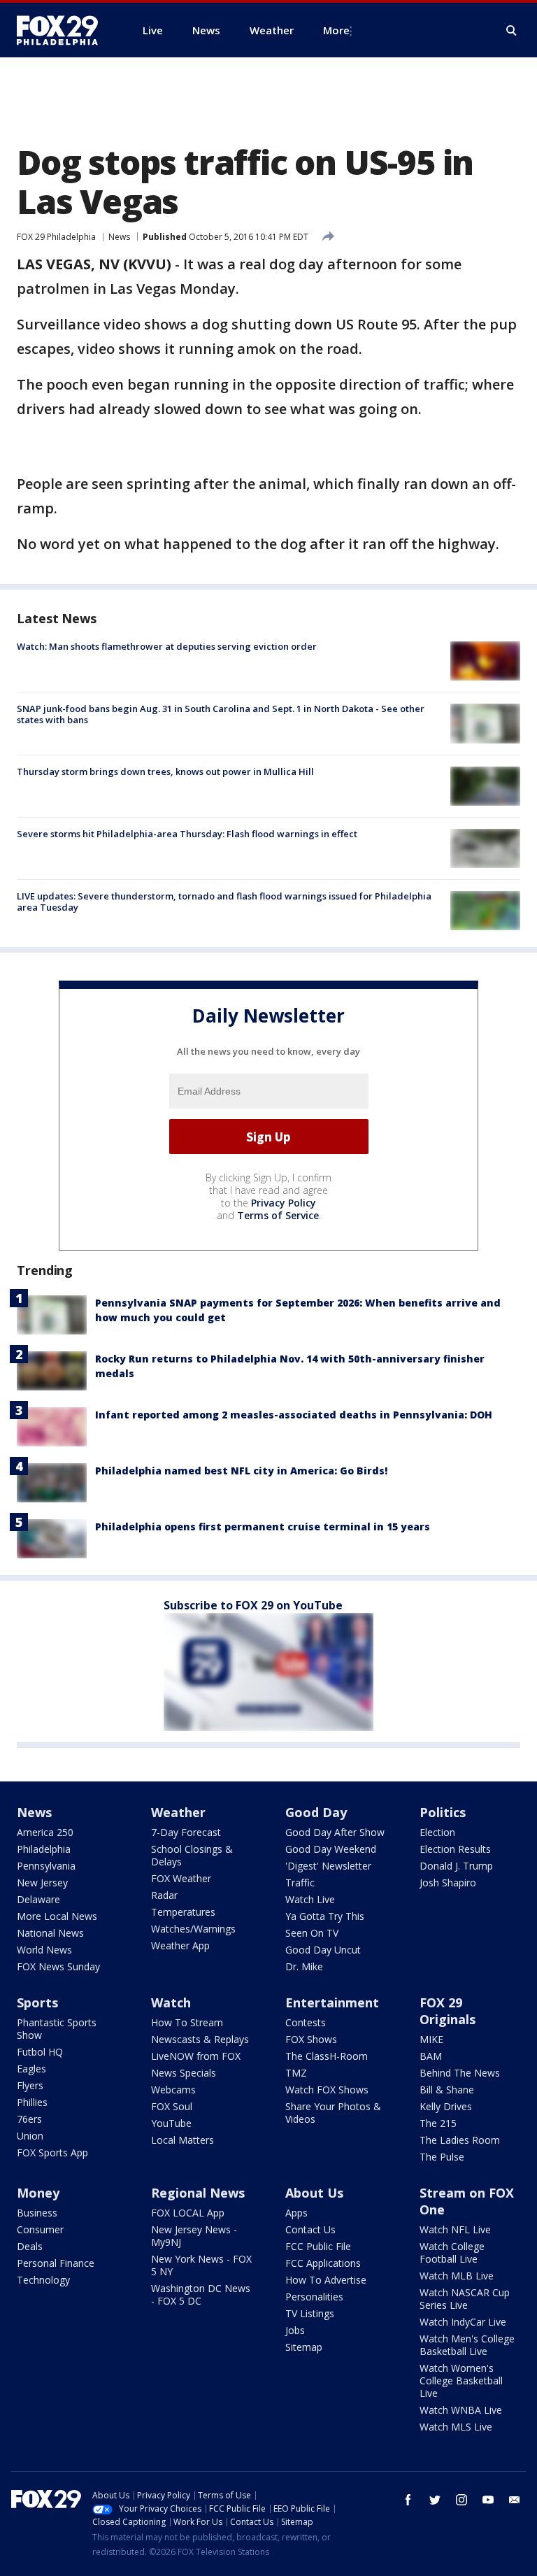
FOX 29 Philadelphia (56, 237)
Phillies (32, 2102)
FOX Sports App (52, 2152)
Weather (178, 1812)
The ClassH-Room (327, 2056)
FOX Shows (311, 2039)
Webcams (173, 2090)
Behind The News (460, 2073)
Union (30, 2136)
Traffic (300, 1883)
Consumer (40, 2229)
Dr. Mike (304, 1966)
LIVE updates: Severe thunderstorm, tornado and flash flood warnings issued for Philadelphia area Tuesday (224, 902)
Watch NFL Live (455, 2229)
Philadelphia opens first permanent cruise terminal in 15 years (263, 1527)
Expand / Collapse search (512, 31)
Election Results (455, 1849)
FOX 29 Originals (447, 2011)
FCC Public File (318, 2246)
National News (50, 1933)
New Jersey (42, 1883)
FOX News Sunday (58, 1966)
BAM (431, 2056)
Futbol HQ (40, 2052)
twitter (435, 2500)
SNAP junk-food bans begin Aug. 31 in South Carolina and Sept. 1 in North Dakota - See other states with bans (221, 714)
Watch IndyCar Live (463, 2322)
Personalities (314, 2297)
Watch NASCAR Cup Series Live (465, 2299)
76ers (29, 2119)
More (336, 30)
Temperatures (183, 1912)
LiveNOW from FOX (196, 2056)
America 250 (45, 1832)
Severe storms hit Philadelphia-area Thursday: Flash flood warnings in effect (187, 834)
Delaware (38, 1899)
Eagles (31, 2069)
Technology (43, 2280)
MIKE (431, 2039)
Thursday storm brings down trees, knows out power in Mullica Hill (165, 771)
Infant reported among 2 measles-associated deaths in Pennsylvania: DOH (294, 1415)
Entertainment (332, 2002)
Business (37, 2213)
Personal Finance (56, 2263)
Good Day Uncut (323, 1950)
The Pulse (442, 2157)
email (515, 2500)
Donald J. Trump (456, 1866)
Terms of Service (278, 1215)
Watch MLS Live (456, 2427)
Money (38, 2193)
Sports (37, 2002)
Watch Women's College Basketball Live (461, 2381)
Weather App (180, 1945)
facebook (408, 2500)
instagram (461, 2500)
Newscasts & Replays (200, 2039)
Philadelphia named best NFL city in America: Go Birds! (241, 1471)
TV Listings (310, 2313)
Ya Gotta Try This (325, 1916)
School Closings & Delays (192, 1855)
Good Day (316, 1812)
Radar (164, 1895)
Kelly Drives (446, 2106)
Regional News (198, 2193)
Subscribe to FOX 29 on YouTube (253, 1605)
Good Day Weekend (331, 1849)
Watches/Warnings (193, 1929)
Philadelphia (44, 1849)
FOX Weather (181, 1878)
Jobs (295, 2330)
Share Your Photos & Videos (333, 2113)
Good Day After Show (335, 1832)
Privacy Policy (284, 1203)
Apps (296, 2213)
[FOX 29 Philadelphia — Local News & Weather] (63, 30)
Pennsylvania (46, 1866)
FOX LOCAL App (188, 2213)
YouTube (171, 2123)
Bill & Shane (447, 2090)
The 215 (438, 2123)
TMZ (296, 2073)
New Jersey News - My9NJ (194, 2236)
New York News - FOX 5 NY (201, 2265)
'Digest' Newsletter (328, 1866)
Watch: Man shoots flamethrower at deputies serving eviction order (167, 646)
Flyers (30, 2085)
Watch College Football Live (452, 2253)
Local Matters (182, 2140)
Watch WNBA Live (461, 2410)
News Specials (184, 2073)
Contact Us (310, 2229)
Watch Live (310, 1899)
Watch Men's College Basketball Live (467, 2345)
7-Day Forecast (186, 1832)
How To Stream (187, 2022)
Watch (171, 2002)
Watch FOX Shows (327, 2090)
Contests (306, 2022)
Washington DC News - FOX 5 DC (201, 2294)
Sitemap (304, 2347)
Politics (443, 1812)
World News (44, 1950)
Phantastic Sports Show (57, 2029)
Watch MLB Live (457, 2276)
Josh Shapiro (448, 1883)
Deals (30, 2246)
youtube (488, 2500)
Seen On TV (312, 1933)
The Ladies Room (460, 2140)
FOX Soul (172, 2106)
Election (437, 1832)
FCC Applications (323, 2263)
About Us (314, 2193)
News (119, 237)
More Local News (57, 1916)
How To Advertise (326, 2280)
